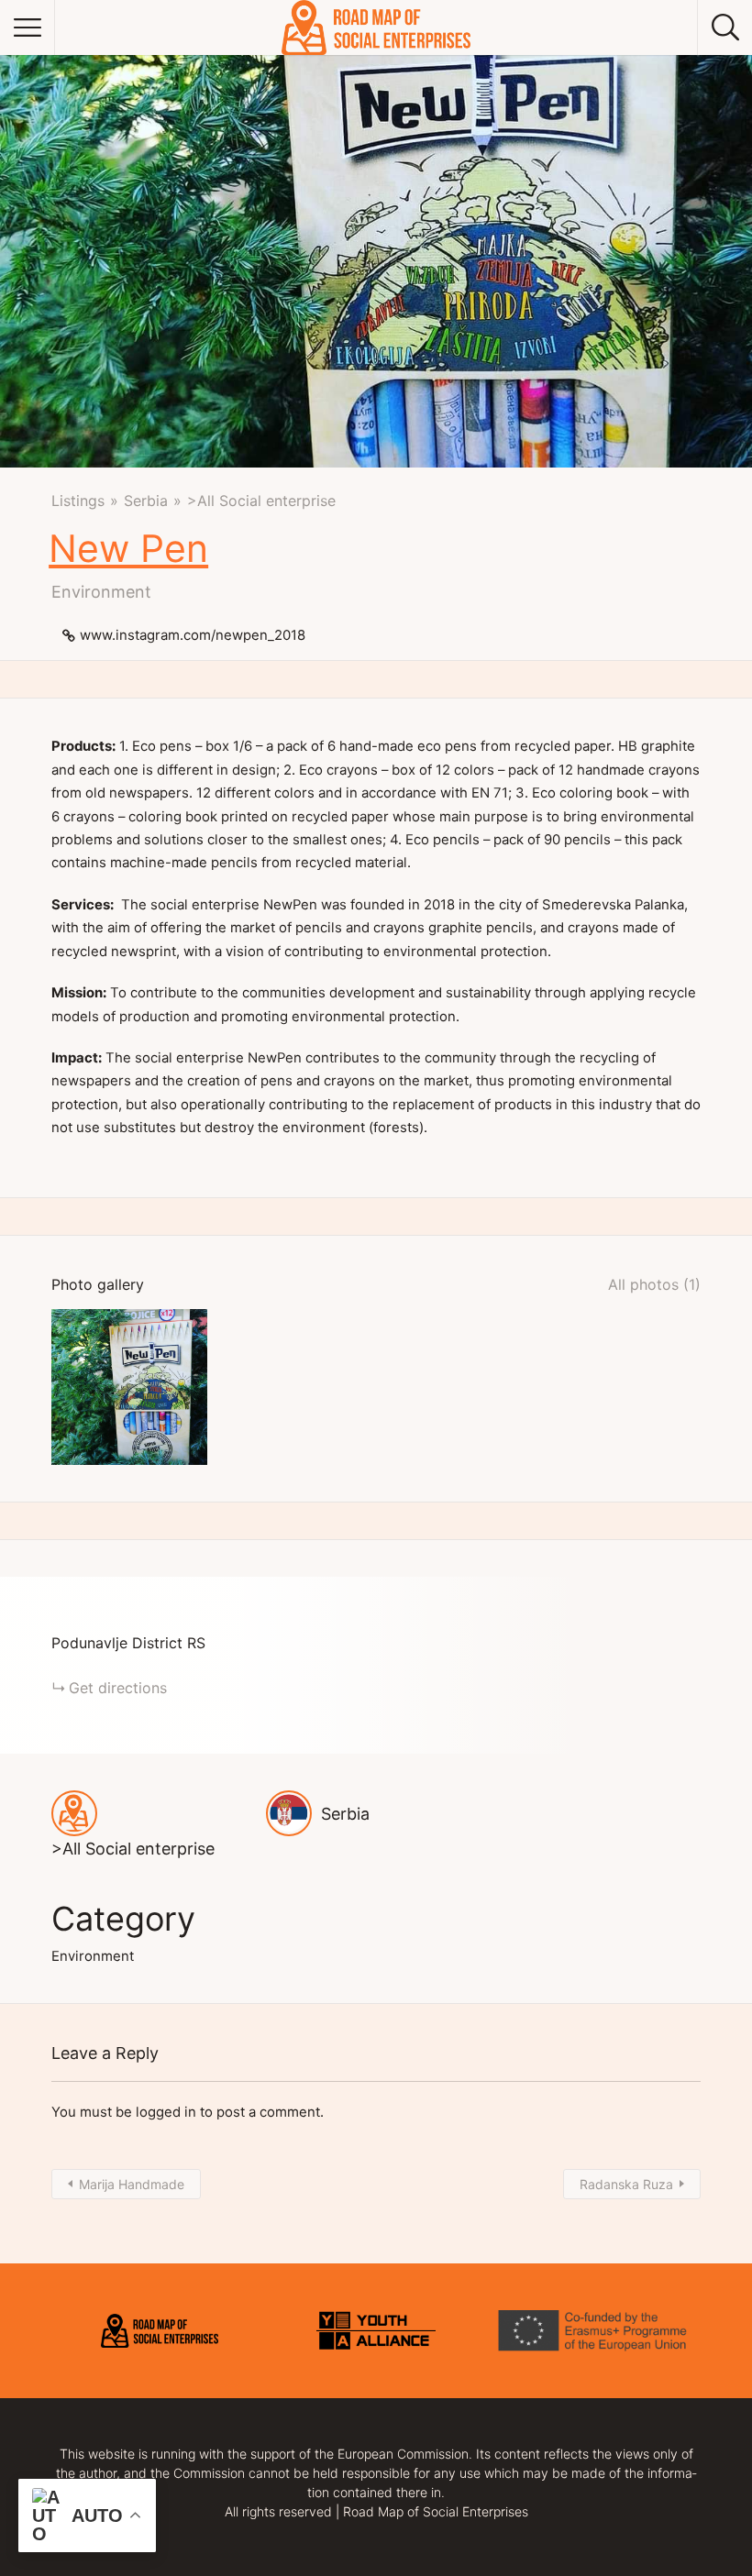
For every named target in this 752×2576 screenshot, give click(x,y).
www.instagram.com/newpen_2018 (193, 635)
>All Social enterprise (261, 501)
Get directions (118, 1688)
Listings (78, 501)
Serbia (146, 501)
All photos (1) (654, 1284)
